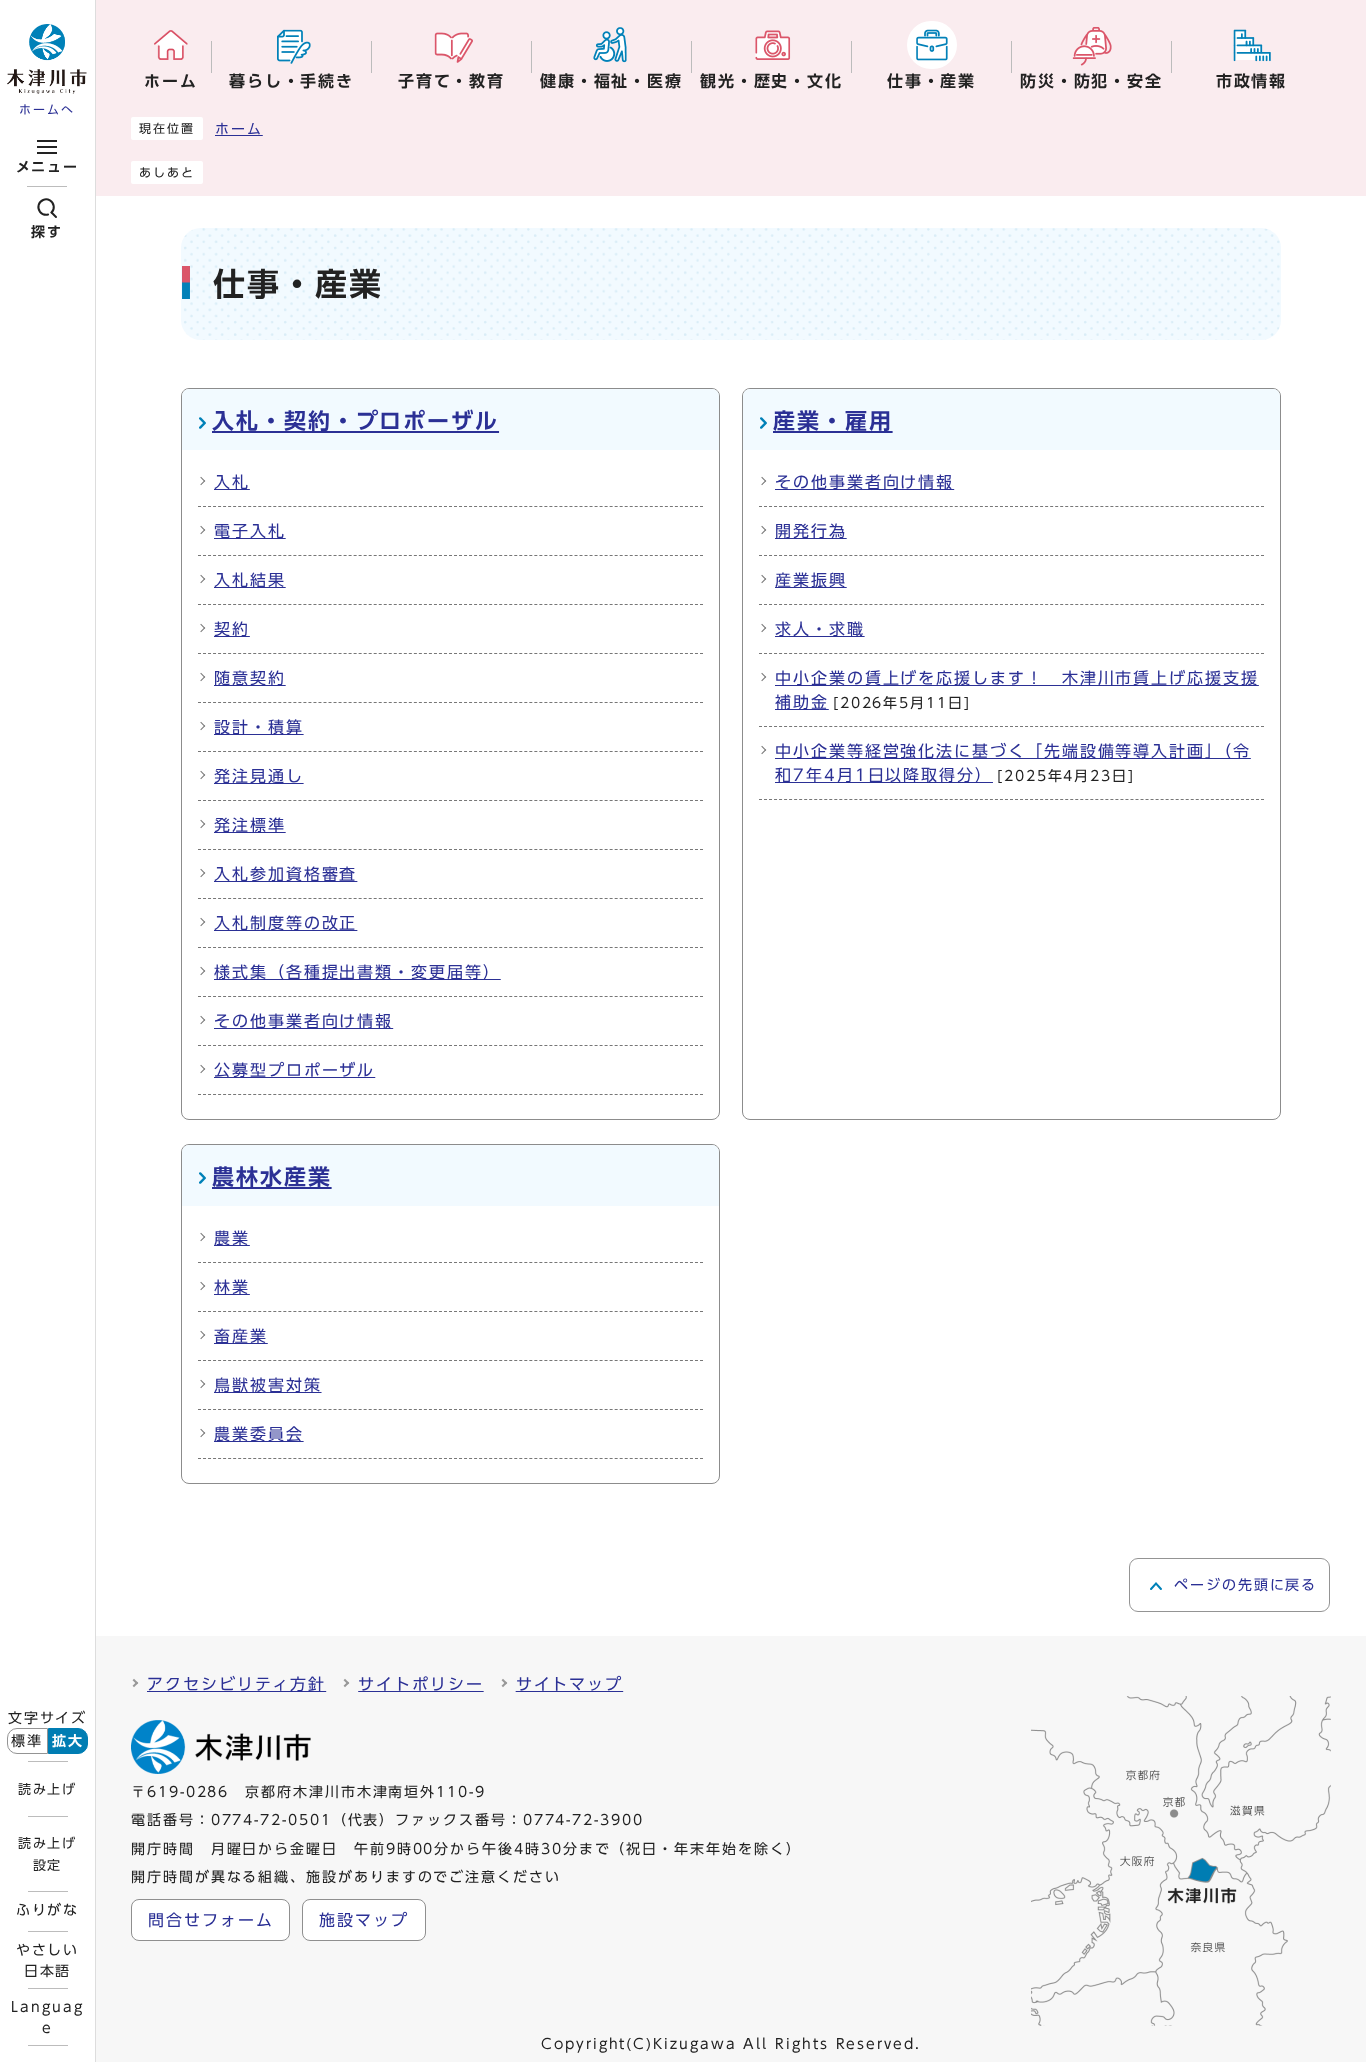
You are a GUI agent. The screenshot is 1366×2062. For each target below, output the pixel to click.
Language (47, 2017)
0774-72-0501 (271, 1820)
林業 (232, 1287)
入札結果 (250, 580)
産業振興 (811, 580)
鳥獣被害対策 (268, 1385)
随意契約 (250, 678)
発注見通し (259, 776)
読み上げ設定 (47, 1854)
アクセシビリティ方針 (236, 1684)
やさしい (48, 1960)
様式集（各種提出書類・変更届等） (357, 972)
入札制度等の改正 (285, 923)
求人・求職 (820, 629)
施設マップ (364, 1920)
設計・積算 (259, 727)
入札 (232, 482)
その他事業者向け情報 (303, 1021)
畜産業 (241, 1336)
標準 (27, 1741)
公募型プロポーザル (294, 1070)
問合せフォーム (210, 1920)
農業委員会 (259, 1434)
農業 (232, 1238)
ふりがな (48, 1910)
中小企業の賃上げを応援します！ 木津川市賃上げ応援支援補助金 (1017, 690)
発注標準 (250, 825)
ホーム (239, 129)
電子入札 (250, 531)
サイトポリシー (420, 1684)
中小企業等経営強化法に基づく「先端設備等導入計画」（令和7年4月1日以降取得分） (1013, 763)
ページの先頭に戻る (1245, 1585)
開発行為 (811, 531)
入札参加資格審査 (285, 874)
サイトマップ (570, 1684)
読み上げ (47, 1789)
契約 (232, 629)
